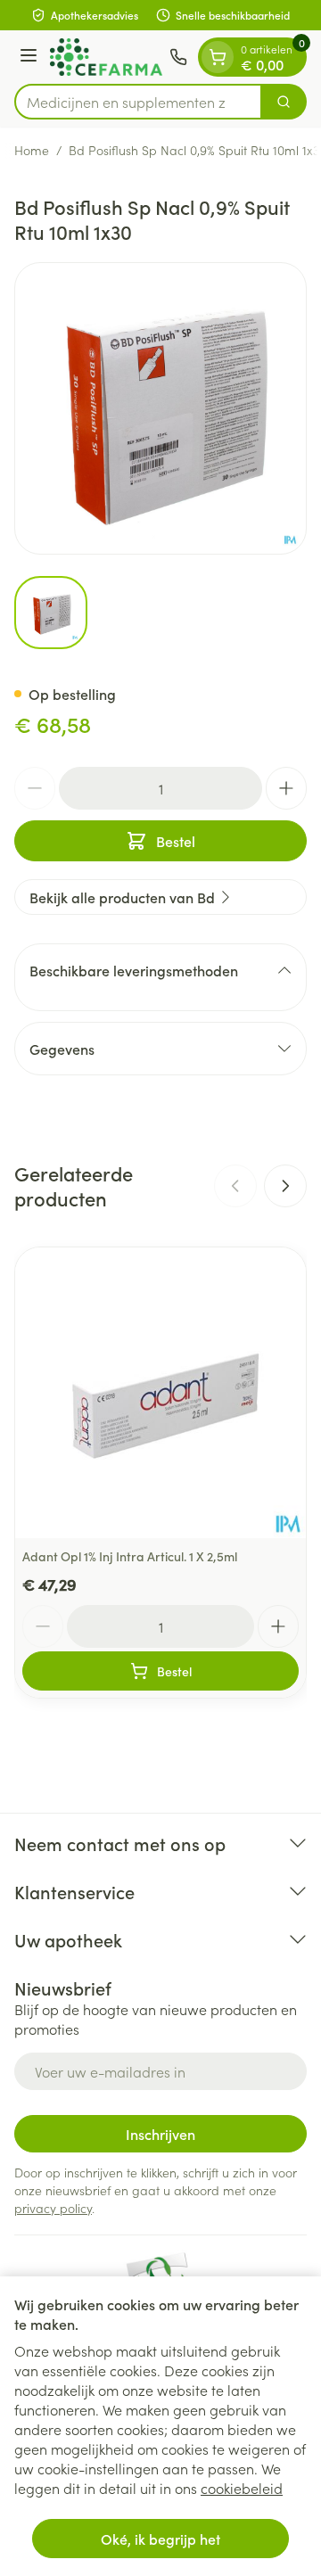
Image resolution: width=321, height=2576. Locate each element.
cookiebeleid (242, 2488)
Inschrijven (160, 2134)
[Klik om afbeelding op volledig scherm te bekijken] (160, 408)
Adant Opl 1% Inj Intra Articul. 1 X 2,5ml (130, 1556)
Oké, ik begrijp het (160, 2539)
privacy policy (53, 2208)
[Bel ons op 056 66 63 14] (178, 57)
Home (32, 150)
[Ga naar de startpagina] (106, 57)
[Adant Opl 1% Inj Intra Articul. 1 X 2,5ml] (160, 1393)
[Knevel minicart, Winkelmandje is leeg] (218, 57)
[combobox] (138, 102)
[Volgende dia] (285, 1186)
